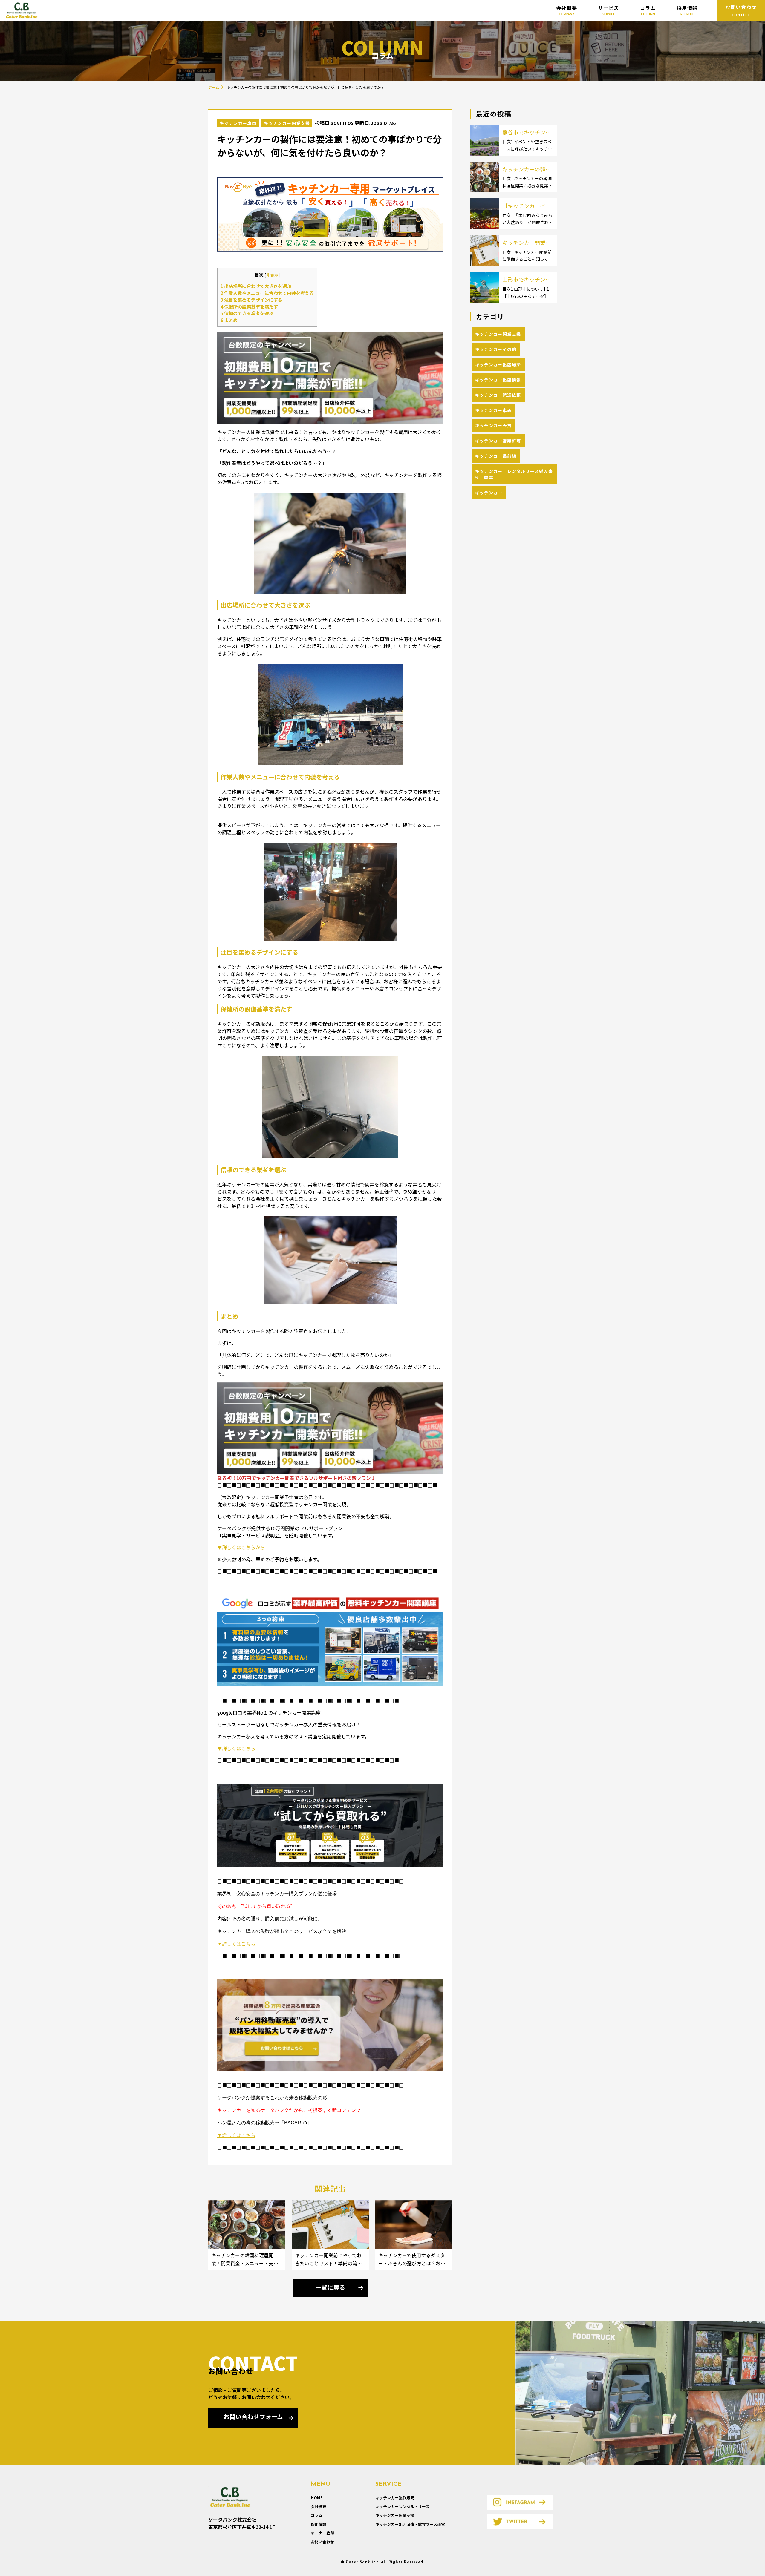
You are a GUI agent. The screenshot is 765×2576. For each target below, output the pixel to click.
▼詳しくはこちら (236, 1748)
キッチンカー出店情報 (498, 380)
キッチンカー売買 (494, 425)
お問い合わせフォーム (253, 2418)
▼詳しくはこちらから (241, 1547)
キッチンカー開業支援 (287, 123)
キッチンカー (489, 493)
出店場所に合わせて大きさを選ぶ (256, 286)
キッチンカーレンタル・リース (402, 2507)
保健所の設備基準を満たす (249, 306)
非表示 (272, 275)
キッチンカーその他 (496, 349)
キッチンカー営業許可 (498, 441)
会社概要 (567, 10)
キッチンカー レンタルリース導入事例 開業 (514, 474)
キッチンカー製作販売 (395, 2498)
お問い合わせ (322, 2542)
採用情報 (687, 10)
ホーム (214, 87)
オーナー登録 (322, 2533)
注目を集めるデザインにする (251, 300)
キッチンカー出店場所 (498, 364)
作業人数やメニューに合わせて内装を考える (267, 293)
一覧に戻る (330, 2288)
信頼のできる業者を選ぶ (247, 313)
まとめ (229, 320)
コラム (648, 10)
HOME (317, 2498)
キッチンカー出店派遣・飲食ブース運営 (410, 2524)
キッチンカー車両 (238, 123)
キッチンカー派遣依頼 (498, 395)
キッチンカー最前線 (496, 456)
